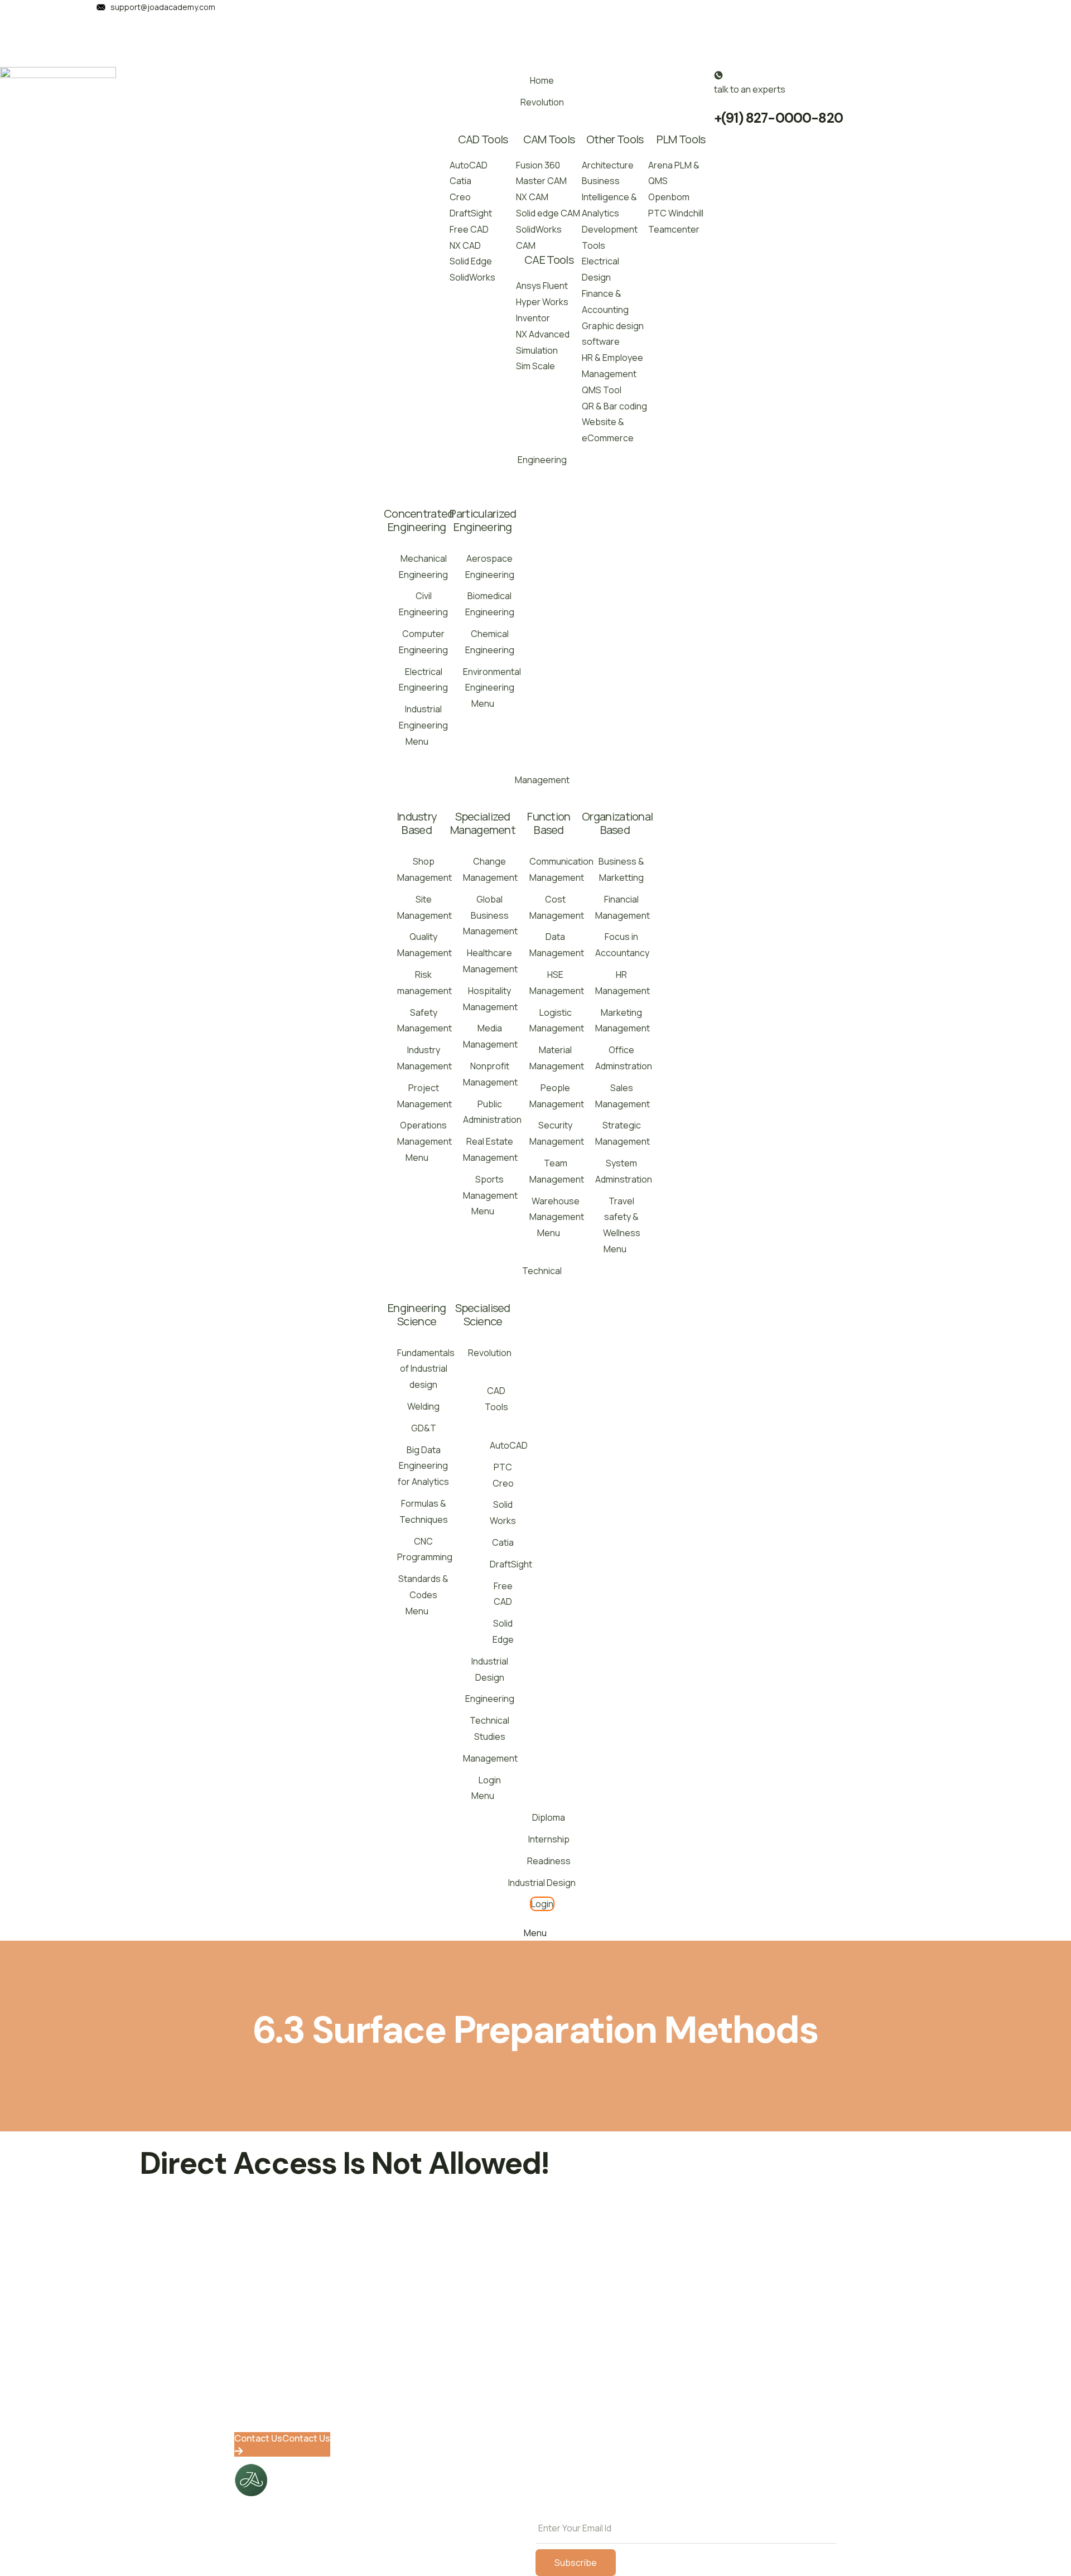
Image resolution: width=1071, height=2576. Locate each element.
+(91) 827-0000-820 (778, 118)
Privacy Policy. (727, 2505)
